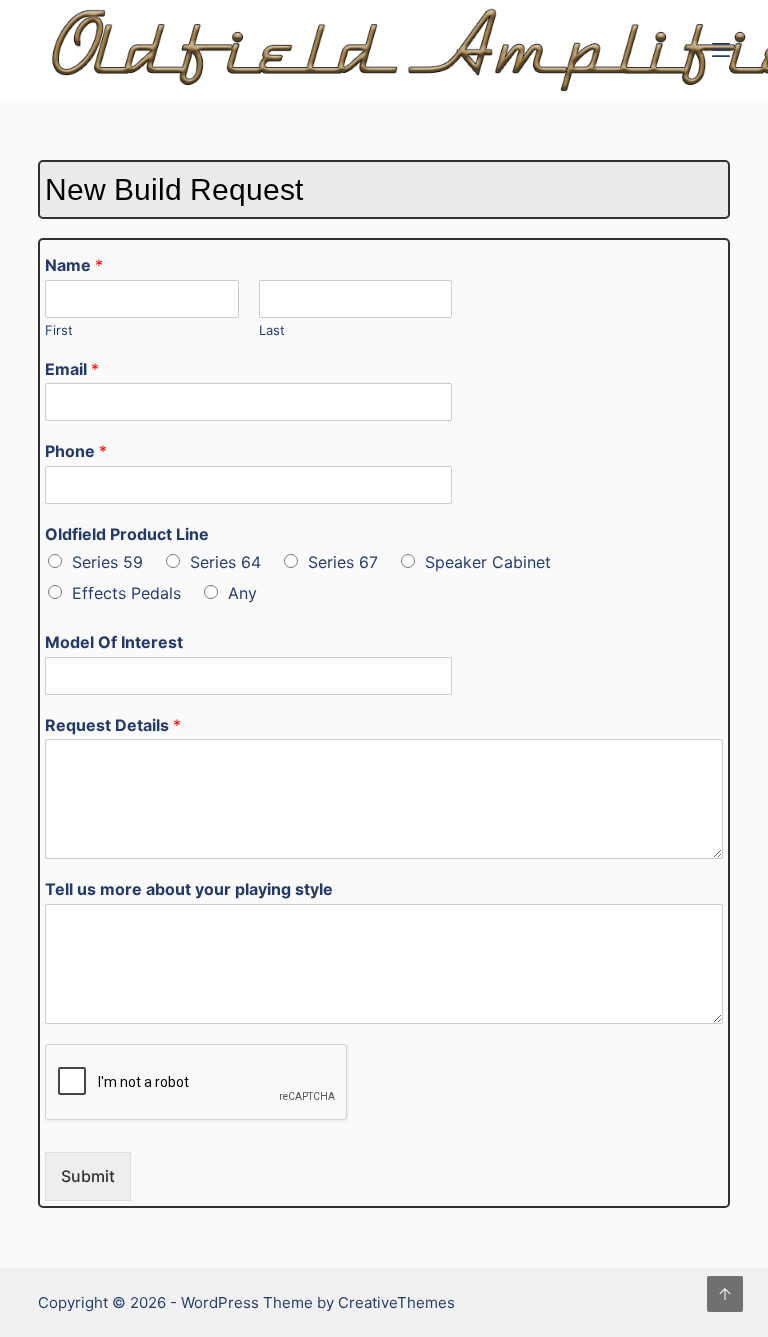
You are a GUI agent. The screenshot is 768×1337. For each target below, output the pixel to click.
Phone (76, 451)
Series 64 (225, 562)
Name (74, 265)
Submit (88, 1176)
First (59, 330)
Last (272, 330)
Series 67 (343, 562)
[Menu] (721, 50)
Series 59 (107, 562)
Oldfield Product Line (127, 534)
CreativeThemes (396, 1302)
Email (72, 369)
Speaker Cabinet (488, 562)
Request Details (113, 725)
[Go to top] (725, 1294)
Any (242, 593)
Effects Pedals (126, 593)
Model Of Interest (114, 642)
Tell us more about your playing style (189, 889)
